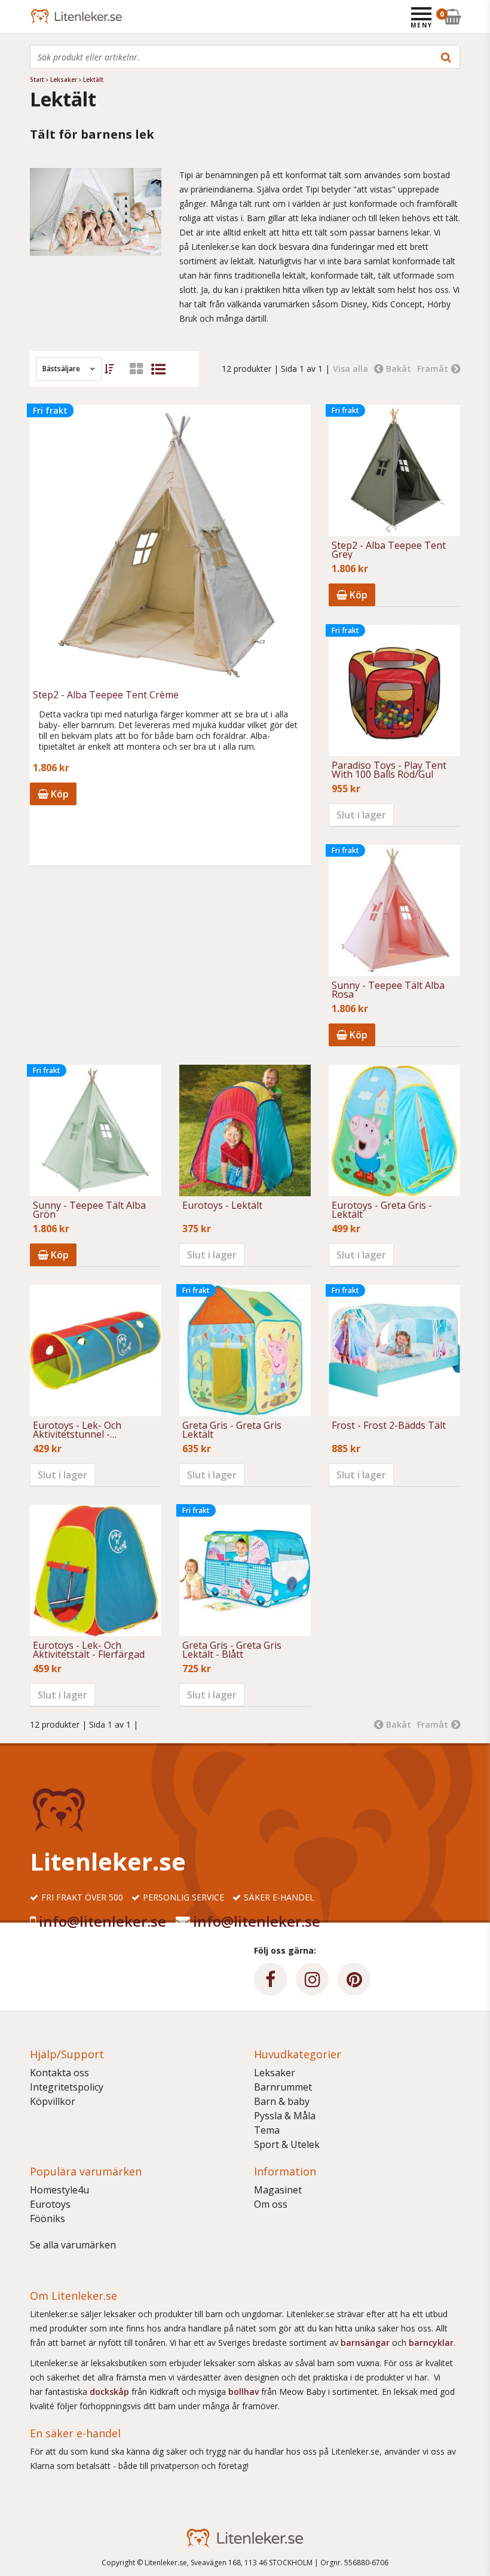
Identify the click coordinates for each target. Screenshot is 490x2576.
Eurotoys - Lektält (222, 1206)
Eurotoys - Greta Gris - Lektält (382, 1210)
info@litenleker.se (102, 1921)
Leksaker (275, 2073)
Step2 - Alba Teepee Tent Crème (106, 696)
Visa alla (350, 369)
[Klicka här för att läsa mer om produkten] (245, 1130)
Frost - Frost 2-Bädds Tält (389, 1426)
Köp (59, 794)
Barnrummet (283, 2087)
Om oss (271, 2204)
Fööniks (48, 2219)
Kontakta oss (59, 2073)
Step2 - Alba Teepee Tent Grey (389, 550)
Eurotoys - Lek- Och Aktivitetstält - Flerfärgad (89, 1650)
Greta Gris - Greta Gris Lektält (232, 1430)
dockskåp (111, 2392)
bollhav (245, 2392)
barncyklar (431, 2343)
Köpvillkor (53, 2101)
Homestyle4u (59, 2190)
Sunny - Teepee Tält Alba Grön (89, 1210)
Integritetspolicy (67, 2087)
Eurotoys (50, 2204)
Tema (267, 2130)
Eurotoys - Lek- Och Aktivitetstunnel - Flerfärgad (77, 1430)
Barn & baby (282, 2101)
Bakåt (399, 369)
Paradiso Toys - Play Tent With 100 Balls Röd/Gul (389, 770)
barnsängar (365, 2343)
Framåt (433, 369)
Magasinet (278, 2190)
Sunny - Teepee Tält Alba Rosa (388, 990)
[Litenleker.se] (46, 16)
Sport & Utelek (287, 2144)
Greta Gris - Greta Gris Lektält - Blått (232, 1650)
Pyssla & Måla (285, 2116)
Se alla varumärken (73, 2245)
